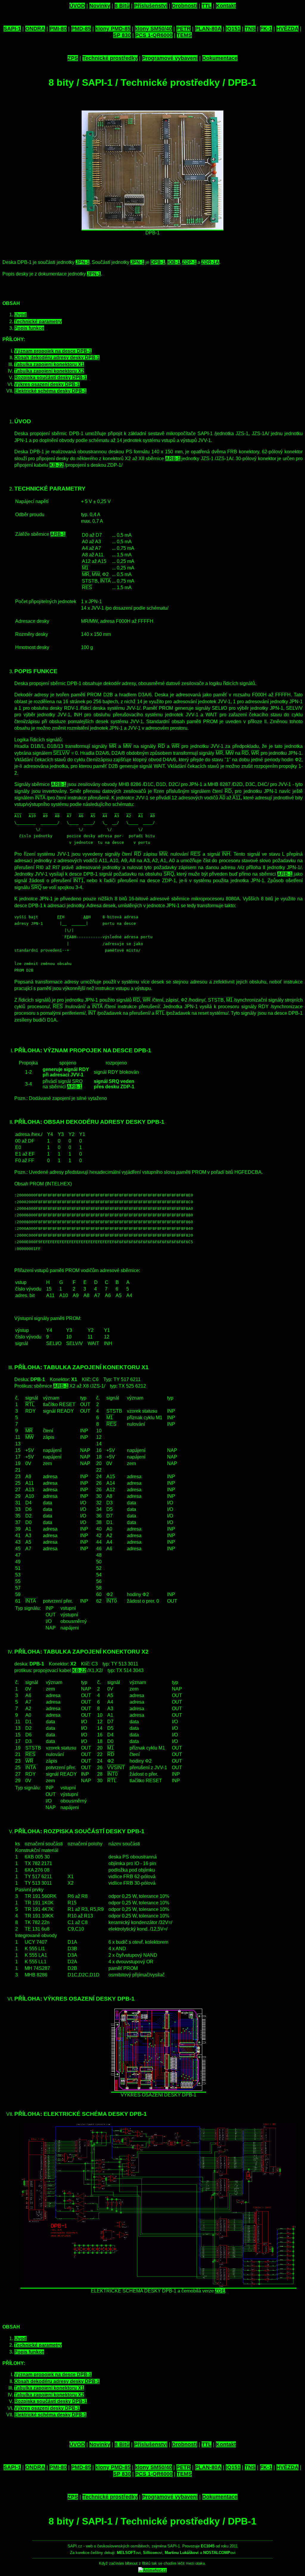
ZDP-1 (189, 262)
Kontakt (226, 6)
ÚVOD (77, 6)
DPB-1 (158, 262)
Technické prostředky (110, 58)
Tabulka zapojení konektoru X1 (49, 364)
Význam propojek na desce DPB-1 (53, 351)
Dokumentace (220, 58)
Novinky (100, 6)
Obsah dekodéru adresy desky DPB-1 (57, 358)
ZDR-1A (210, 262)
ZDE (220, 2291)
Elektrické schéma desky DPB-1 (50, 391)
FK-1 (266, 29)
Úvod (20, 315)
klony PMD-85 (113, 29)
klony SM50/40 (153, 29)
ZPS (73, 58)
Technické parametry (38, 322)
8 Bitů (122, 6)
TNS (250, 29)
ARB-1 (173, 459)
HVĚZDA (287, 29)
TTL (207, 6)
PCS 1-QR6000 (154, 35)
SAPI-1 (12, 29)
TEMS (184, 35)
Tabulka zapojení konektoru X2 (49, 371)
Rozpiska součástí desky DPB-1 (50, 378)
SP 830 (122, 35)
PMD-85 (81, 29)
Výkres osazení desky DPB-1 (47, 384)
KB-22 (56, 465)
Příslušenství (151, 6)
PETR (183, 29)
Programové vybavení (170, 58)
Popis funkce (29, 328)
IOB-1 (174, 262)
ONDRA (35, 29)
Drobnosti (185, 6)
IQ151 (233, 29)
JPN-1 (83, 262)
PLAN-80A (208, 29)
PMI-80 (58, 29)
